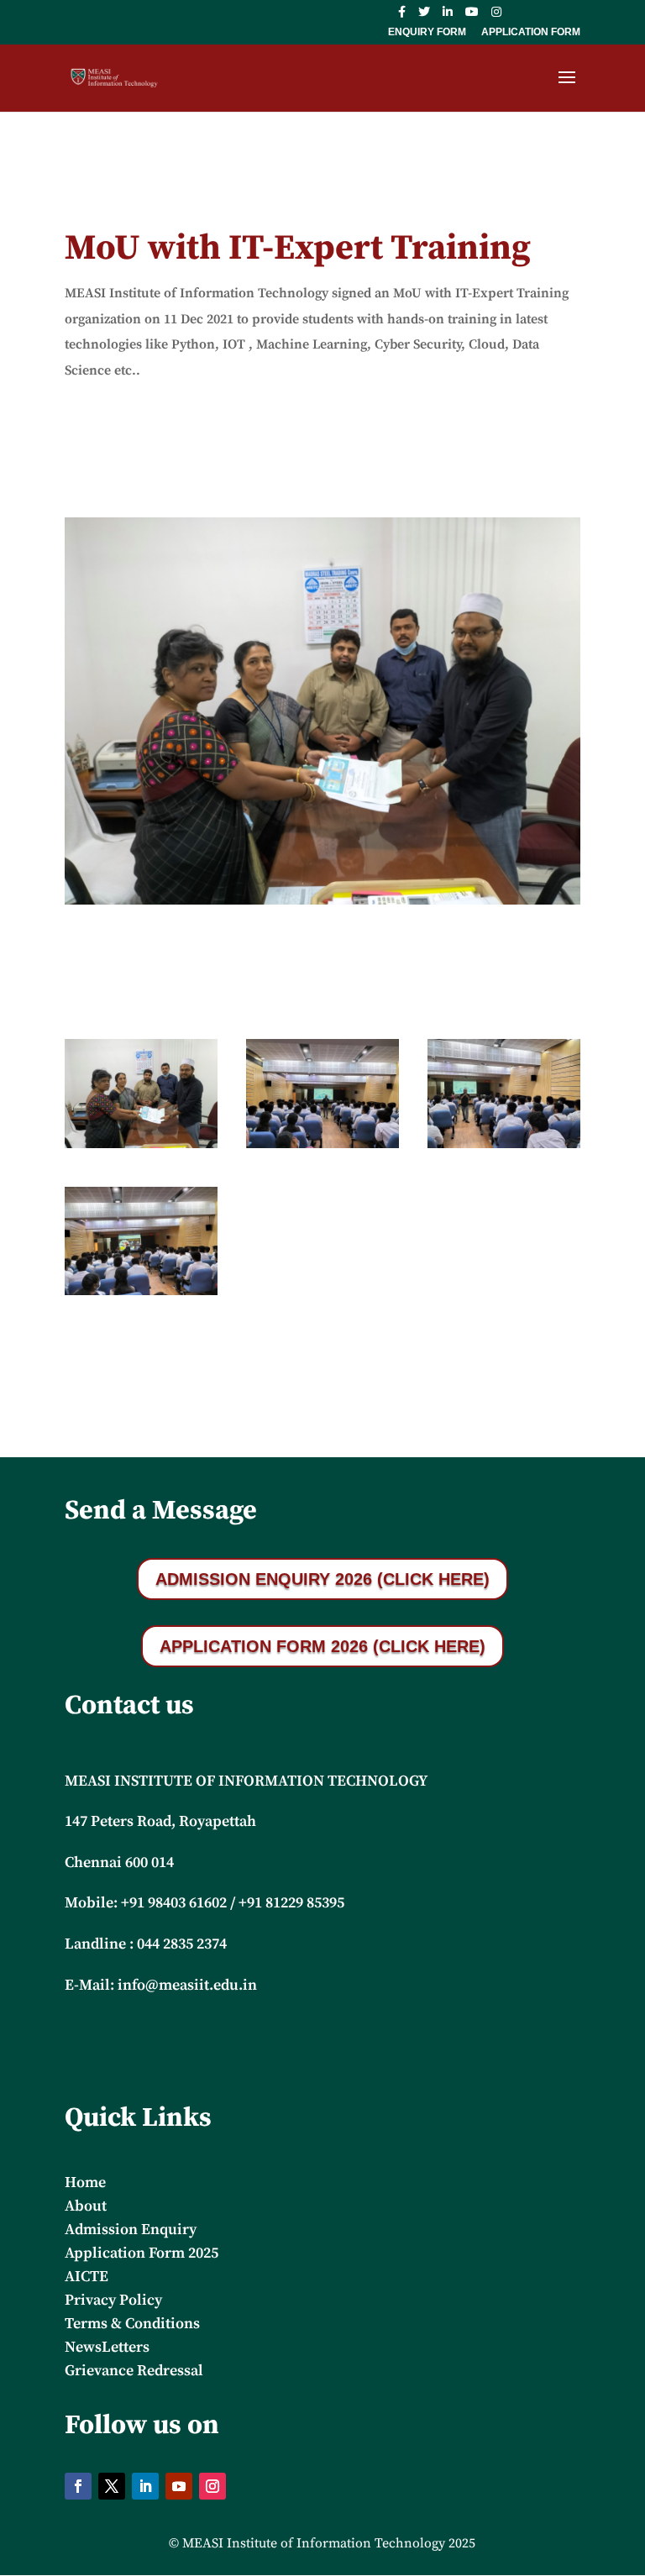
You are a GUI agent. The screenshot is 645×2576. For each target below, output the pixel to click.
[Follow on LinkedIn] (145, 2486)
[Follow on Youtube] (179, 2486)
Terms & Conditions (132, 2324)
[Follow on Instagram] (212, 2486)
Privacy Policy (113, 2300)
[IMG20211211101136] (322, 1148)
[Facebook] (402, 16)
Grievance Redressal (134, 2371)
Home (85, 2183)
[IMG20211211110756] (141, 1295)
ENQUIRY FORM (427, 32)
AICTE (87, 2277)
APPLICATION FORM (531, 32)
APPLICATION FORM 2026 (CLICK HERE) (322, 1646)
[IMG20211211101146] (504, 1148)
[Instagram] (496, 16)
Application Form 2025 (142, 2253)
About (86, 2206)
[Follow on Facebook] (78, 2486)
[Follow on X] (112, 2486)
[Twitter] (424, 16)
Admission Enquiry (131, 2230)
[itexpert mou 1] (141, 1148)
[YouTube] (472, 16)
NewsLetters (107, 2347)
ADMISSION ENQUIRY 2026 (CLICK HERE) (322, 1579)
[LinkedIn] (448, 16)
